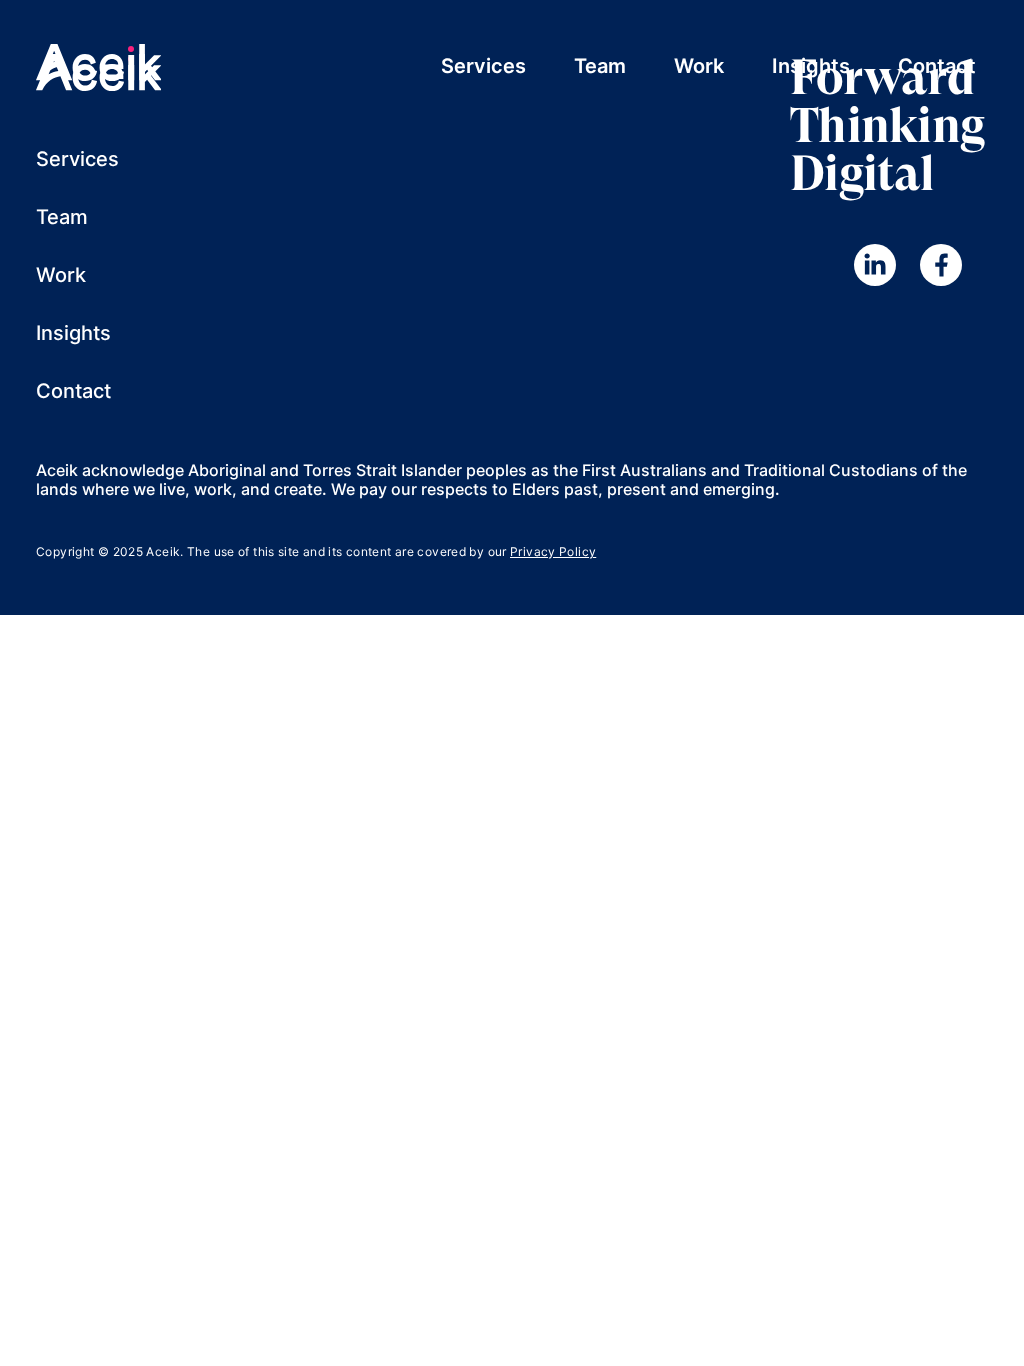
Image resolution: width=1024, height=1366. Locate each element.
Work (699, 66)
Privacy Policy (553, 551)
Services (483, 66)
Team (600, 66)
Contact (937, 66)
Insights (811, 66)
